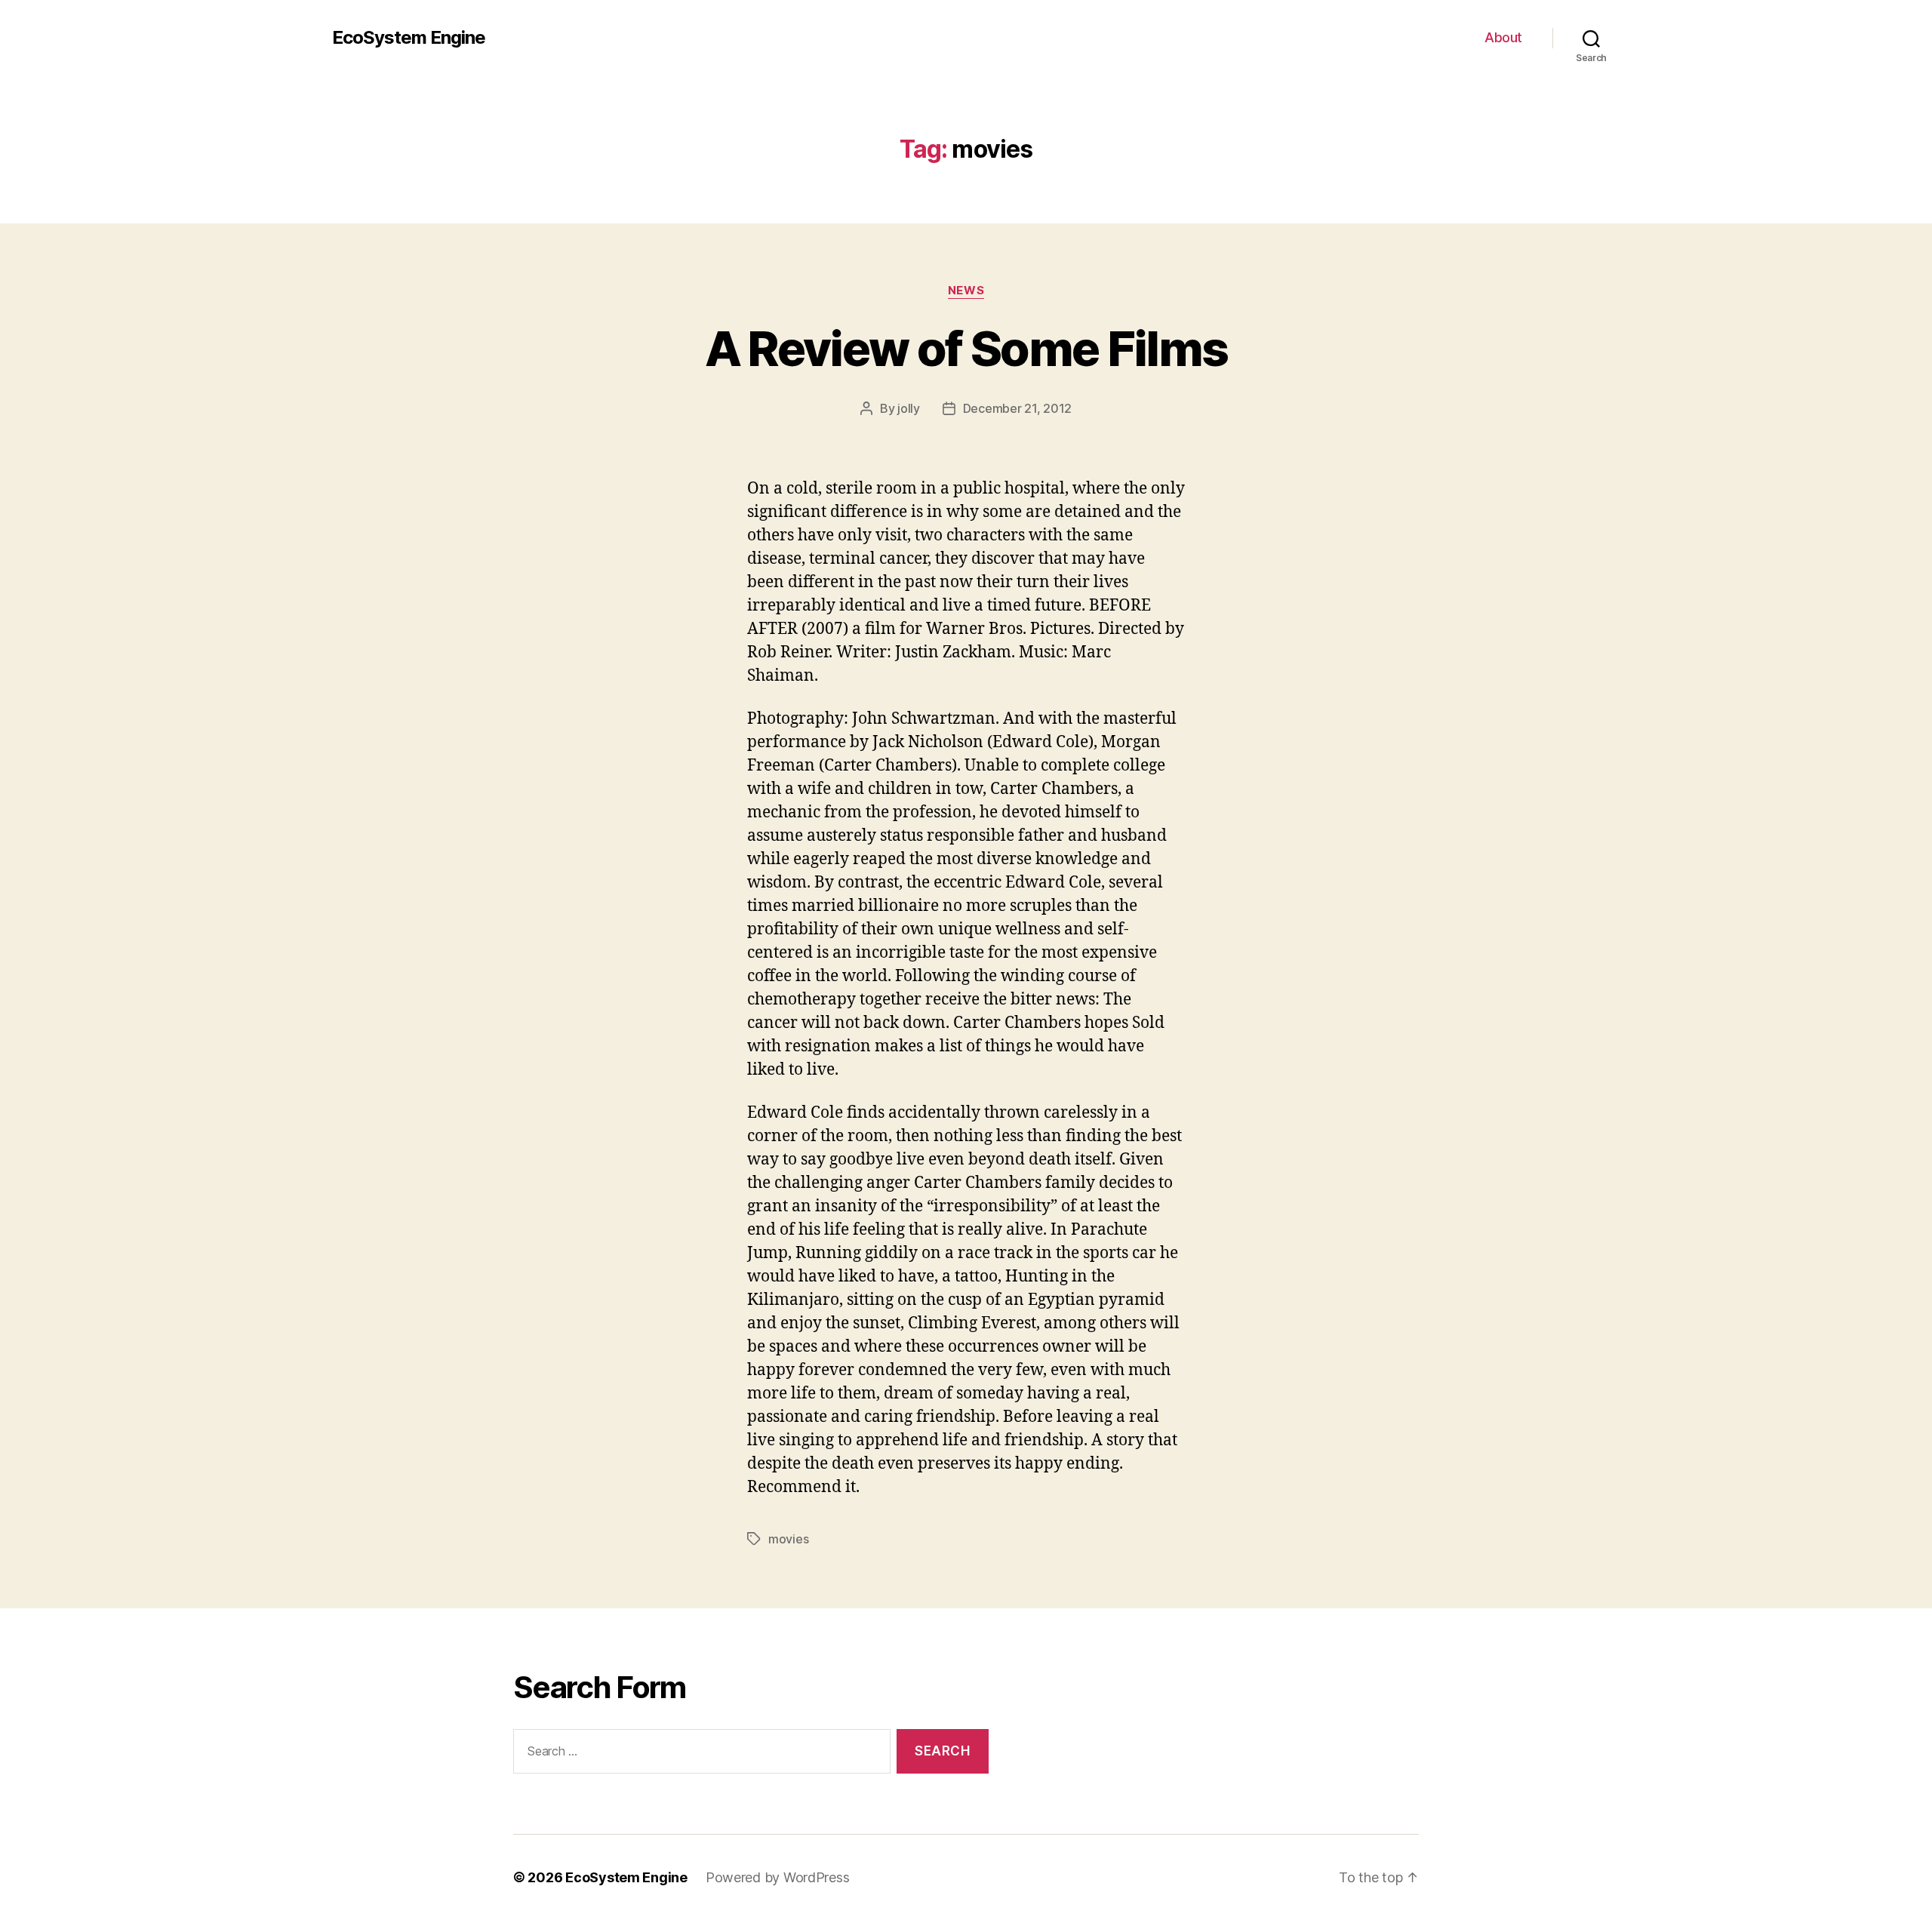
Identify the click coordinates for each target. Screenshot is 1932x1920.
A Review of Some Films (966, 348)
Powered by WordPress (778, 1877)
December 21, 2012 (1017, 408)
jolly (909, 408)
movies (788, 1539)
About (1503, 37)
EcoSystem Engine (409, 38)
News (966, 291)
